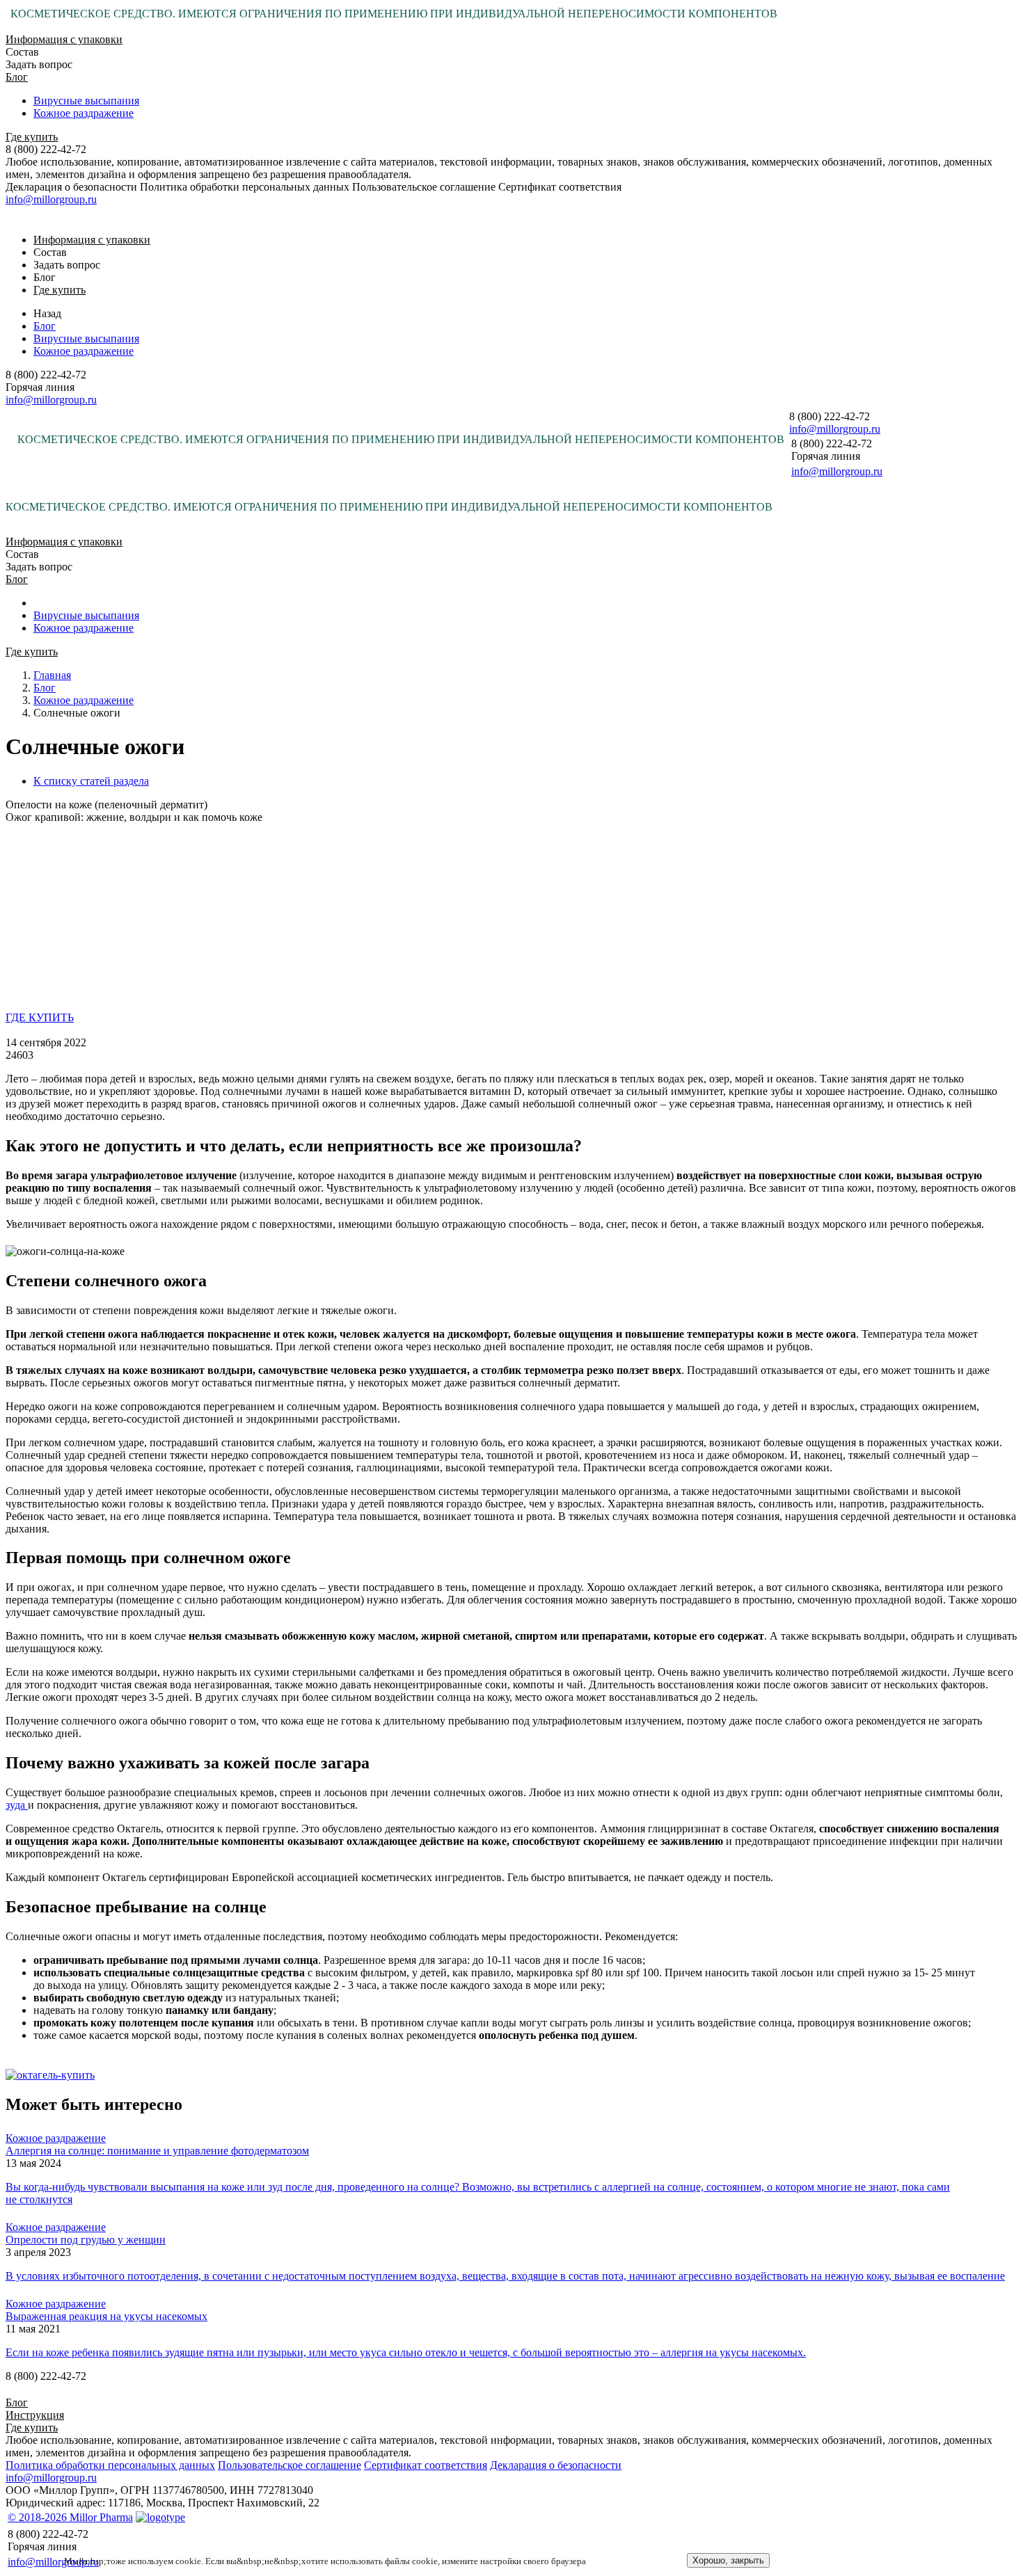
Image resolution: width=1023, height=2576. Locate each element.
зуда (17, 1805)
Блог (17, 77)
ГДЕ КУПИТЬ (40, 1017)
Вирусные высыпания (86, 101)
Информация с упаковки (64, 39)
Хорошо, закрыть (728, 2560)
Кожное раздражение (84, 113)
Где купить (32, 137)
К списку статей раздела (91, 781)
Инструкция (35, 2415)
